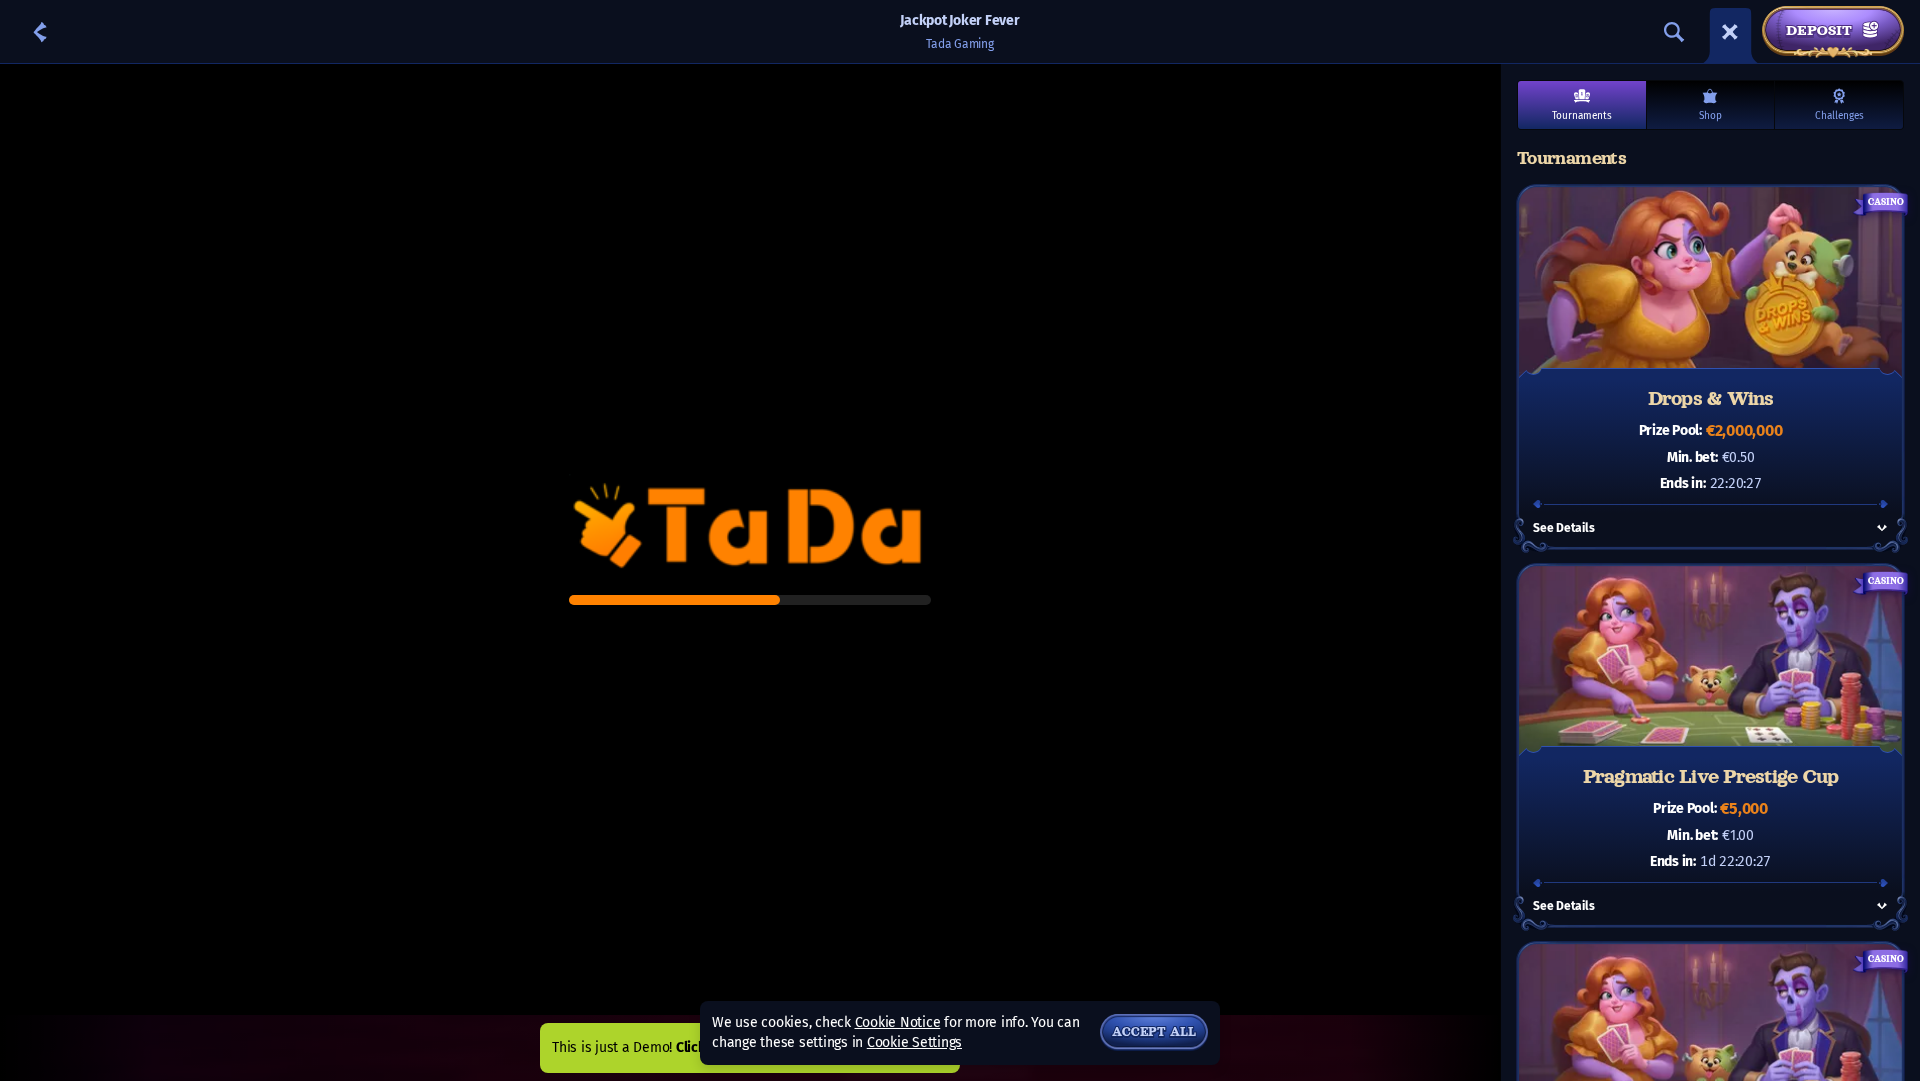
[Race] (1730, 32)
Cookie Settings (914, 1043)
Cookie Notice (898, 1022)
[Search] (1674, 32)
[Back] (40, 32)
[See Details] (1882, 528)
